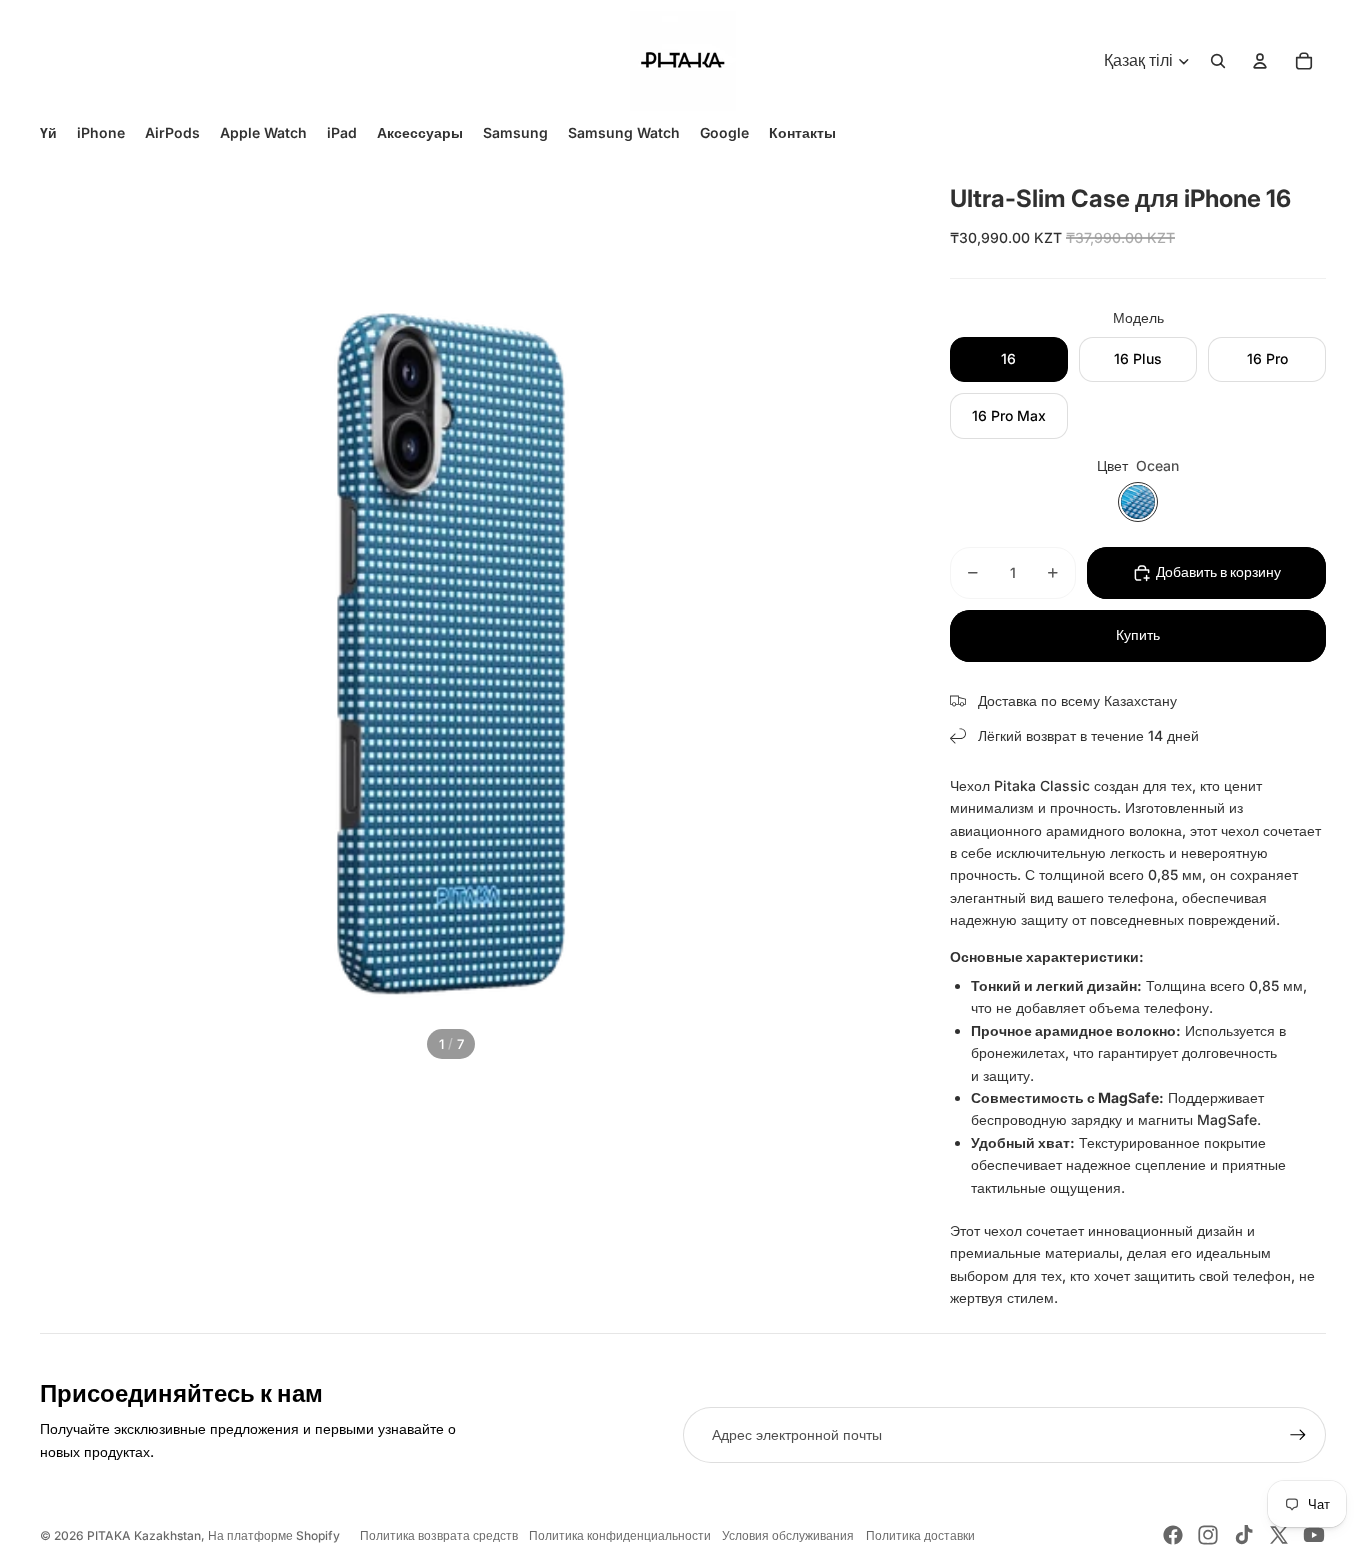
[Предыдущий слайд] (16, 615)
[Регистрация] (1298, 1435)
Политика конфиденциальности (620, 1535)
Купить (1138, 635)
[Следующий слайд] (885, 615)
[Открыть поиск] (1218, 61)
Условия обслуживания (788, 1535)
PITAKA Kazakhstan (144, 1535)
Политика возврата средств (439, 1535)
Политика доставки (920, 1535)
